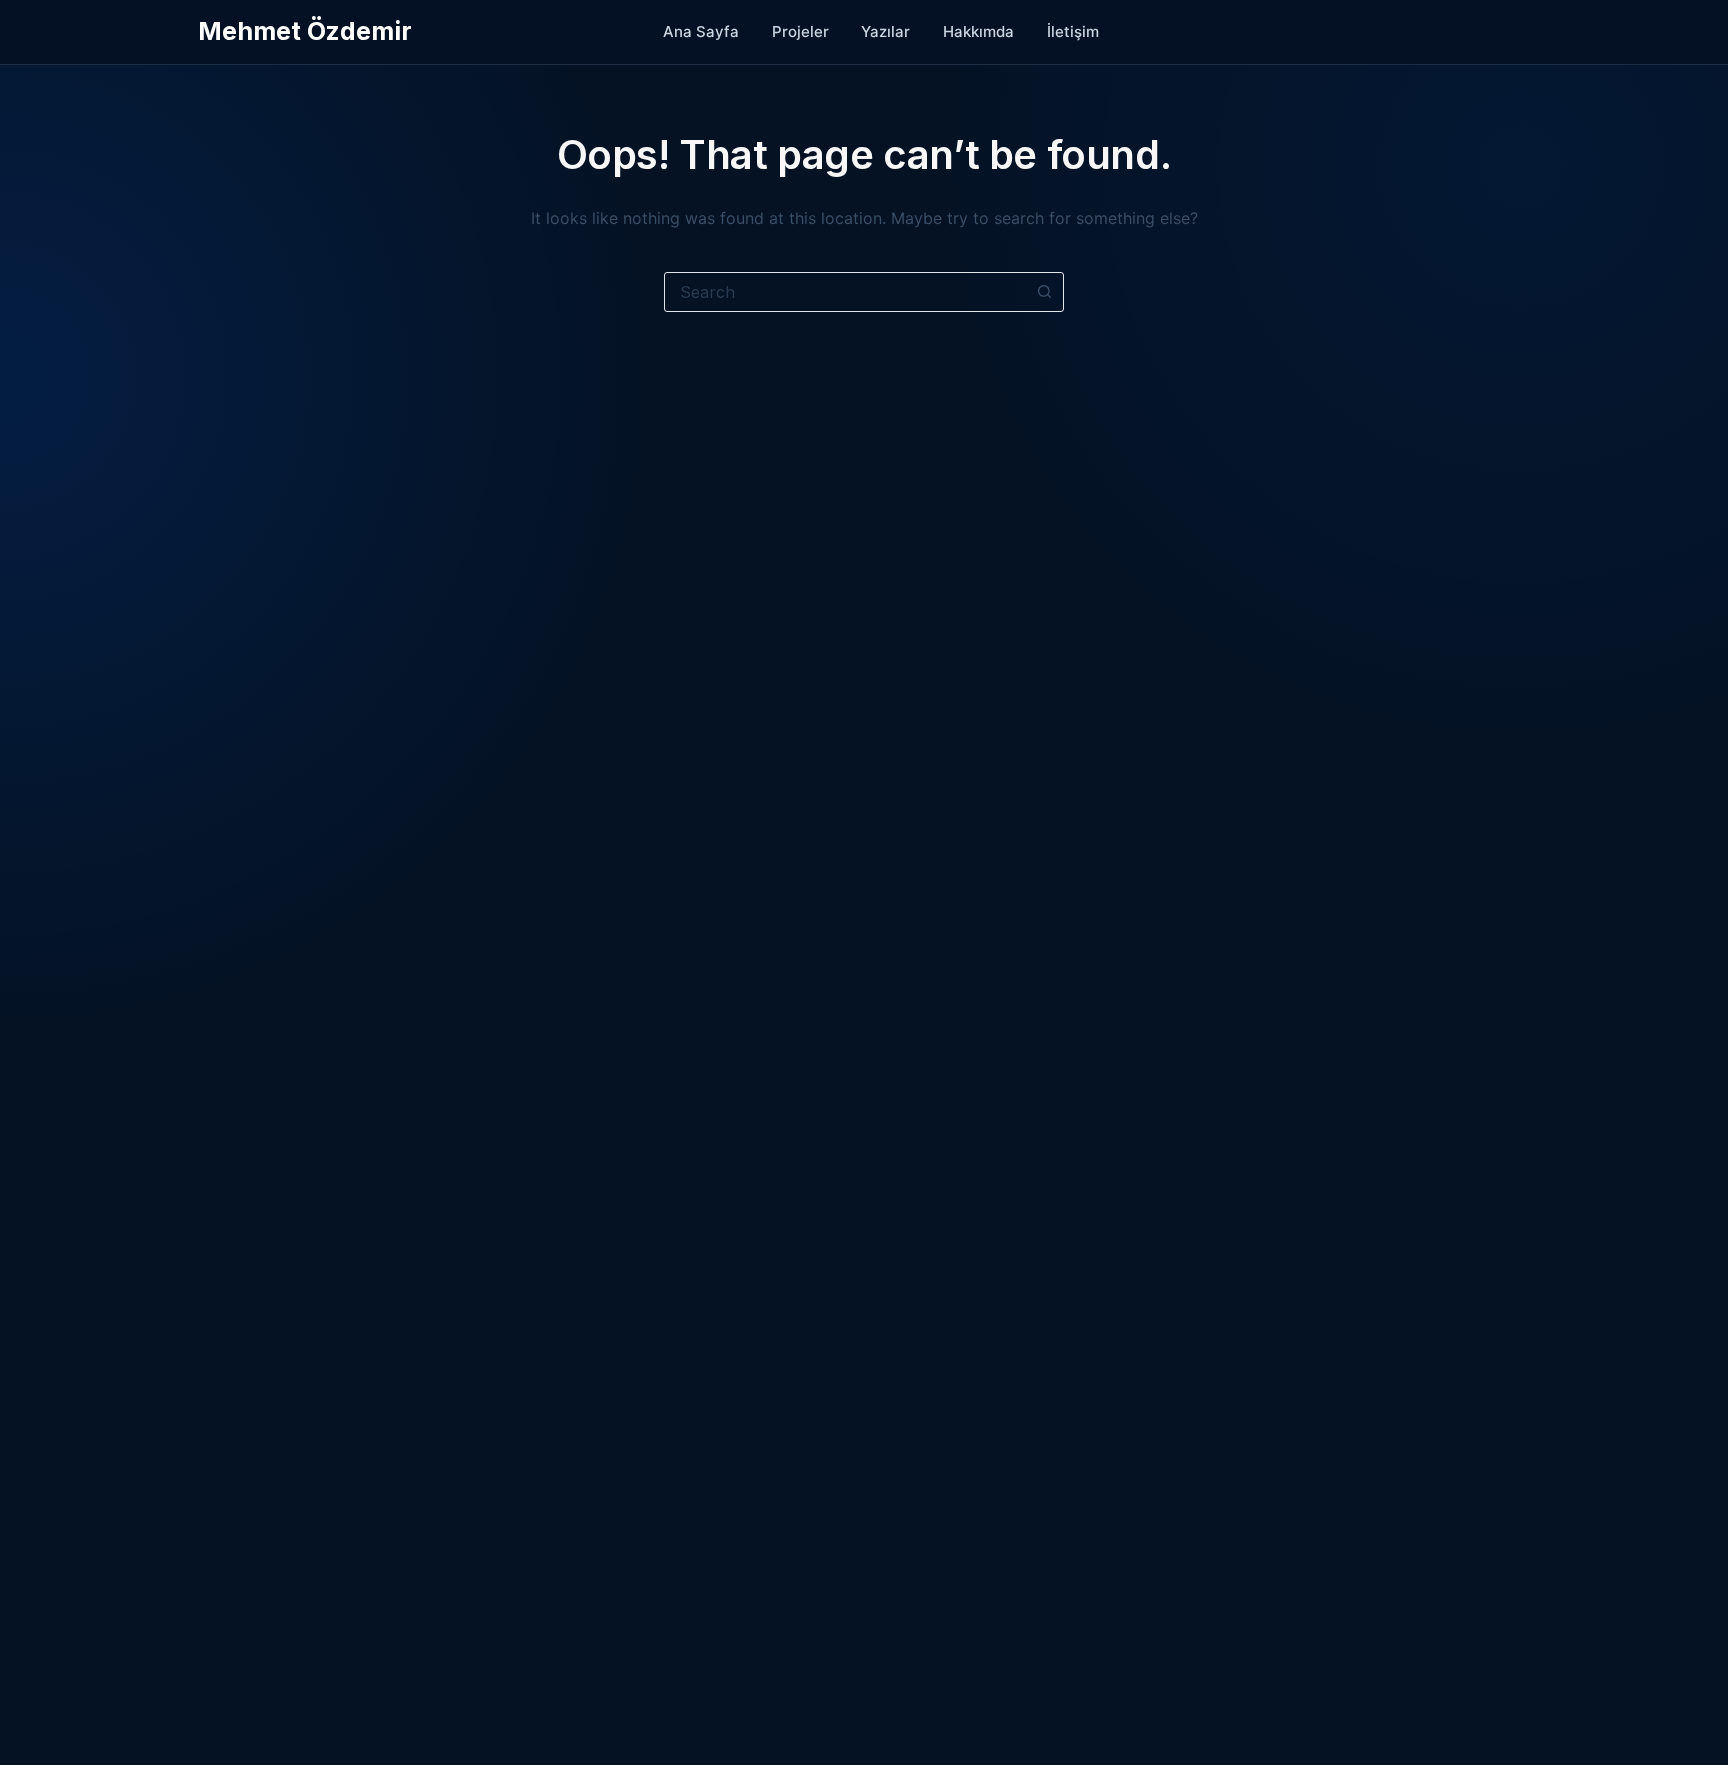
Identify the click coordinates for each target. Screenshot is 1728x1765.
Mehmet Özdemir (305, 31)
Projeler (800, 31)
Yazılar (885, 31)
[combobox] (845, 292)
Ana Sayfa (701, 31)
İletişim (1073, 31)
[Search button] (1044, 292)
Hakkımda (978, 31)
